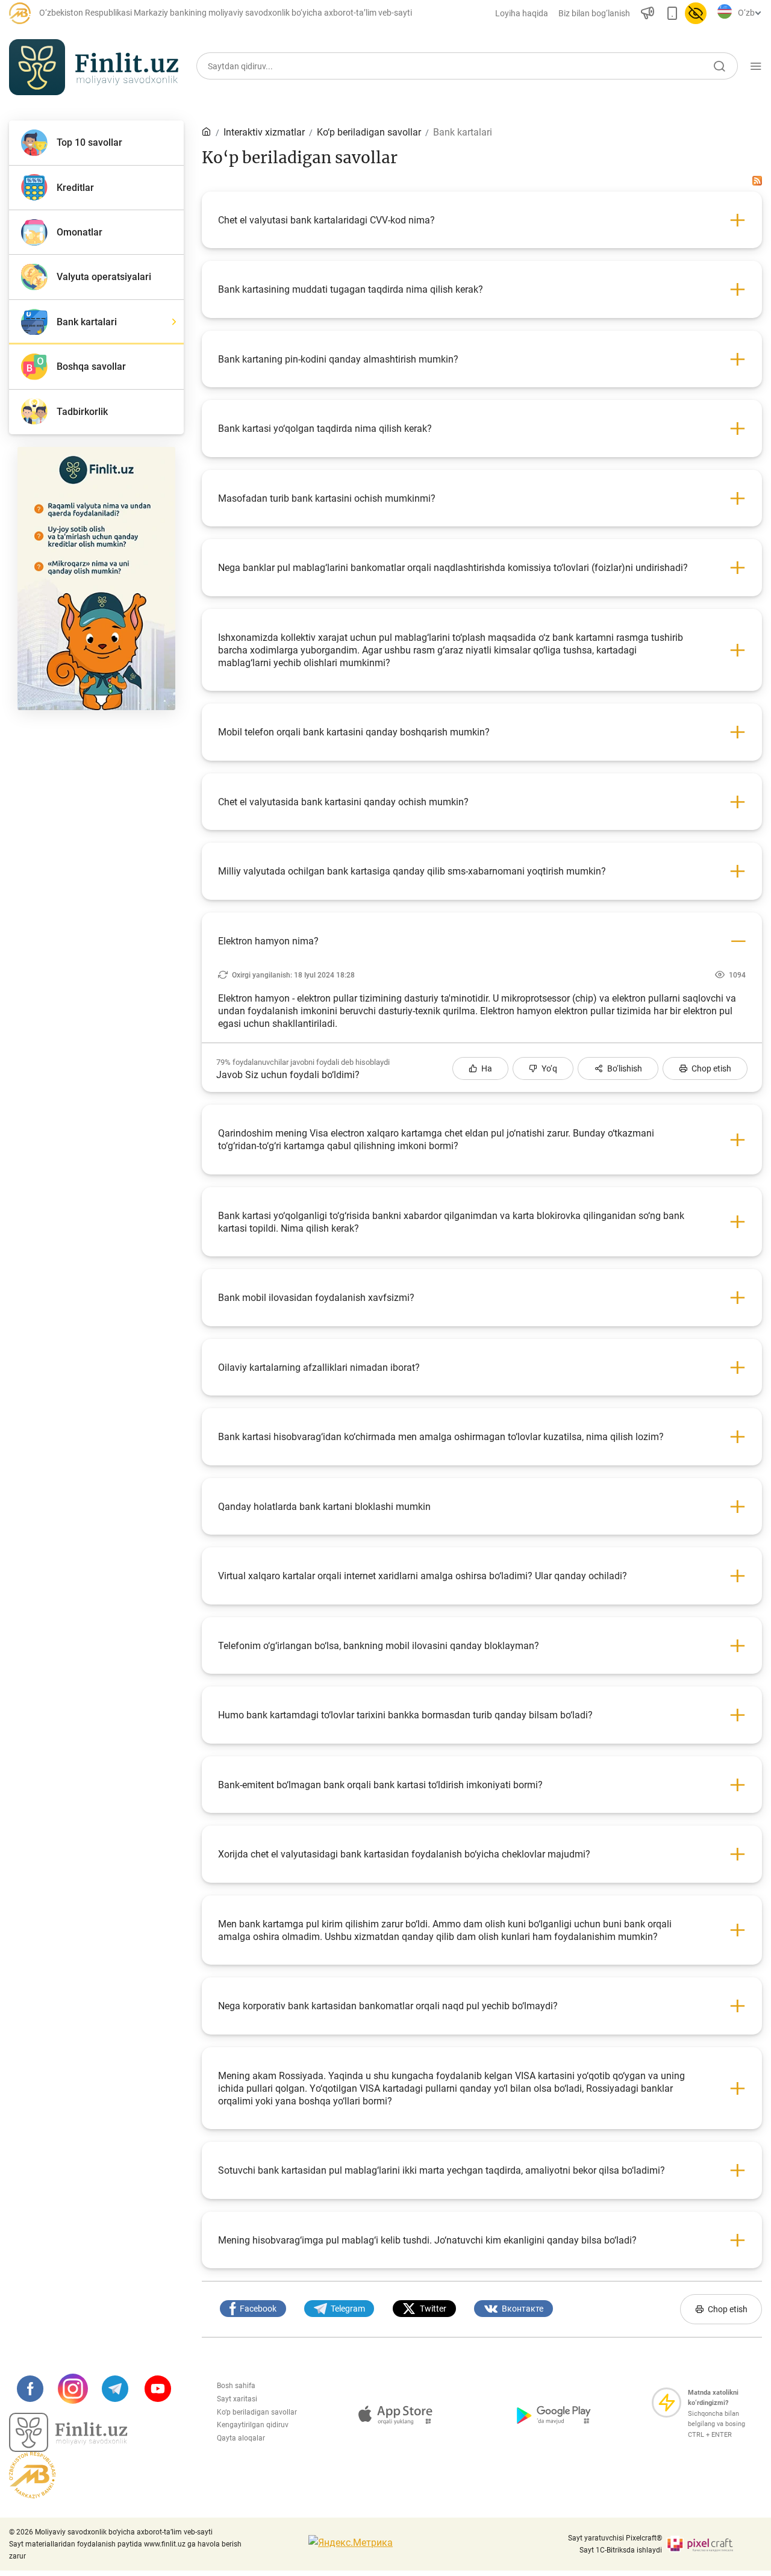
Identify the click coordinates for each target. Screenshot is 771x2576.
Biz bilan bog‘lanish (594, 13)
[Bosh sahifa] (207, 132)
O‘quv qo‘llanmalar (652, 119)
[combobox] (748, 13)
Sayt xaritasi (237, 2399)
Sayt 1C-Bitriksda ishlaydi (621, 2550)
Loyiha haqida (522, 13)
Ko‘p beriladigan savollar (257, 2412)
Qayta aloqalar (241, 2438)
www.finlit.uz (165, 2544)
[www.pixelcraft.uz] (714, 2544)
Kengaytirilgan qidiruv (253, 2425)
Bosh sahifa (236, 2386)
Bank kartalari (463, 132)
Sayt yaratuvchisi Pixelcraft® (615, 2538)
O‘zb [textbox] (746, 13)
